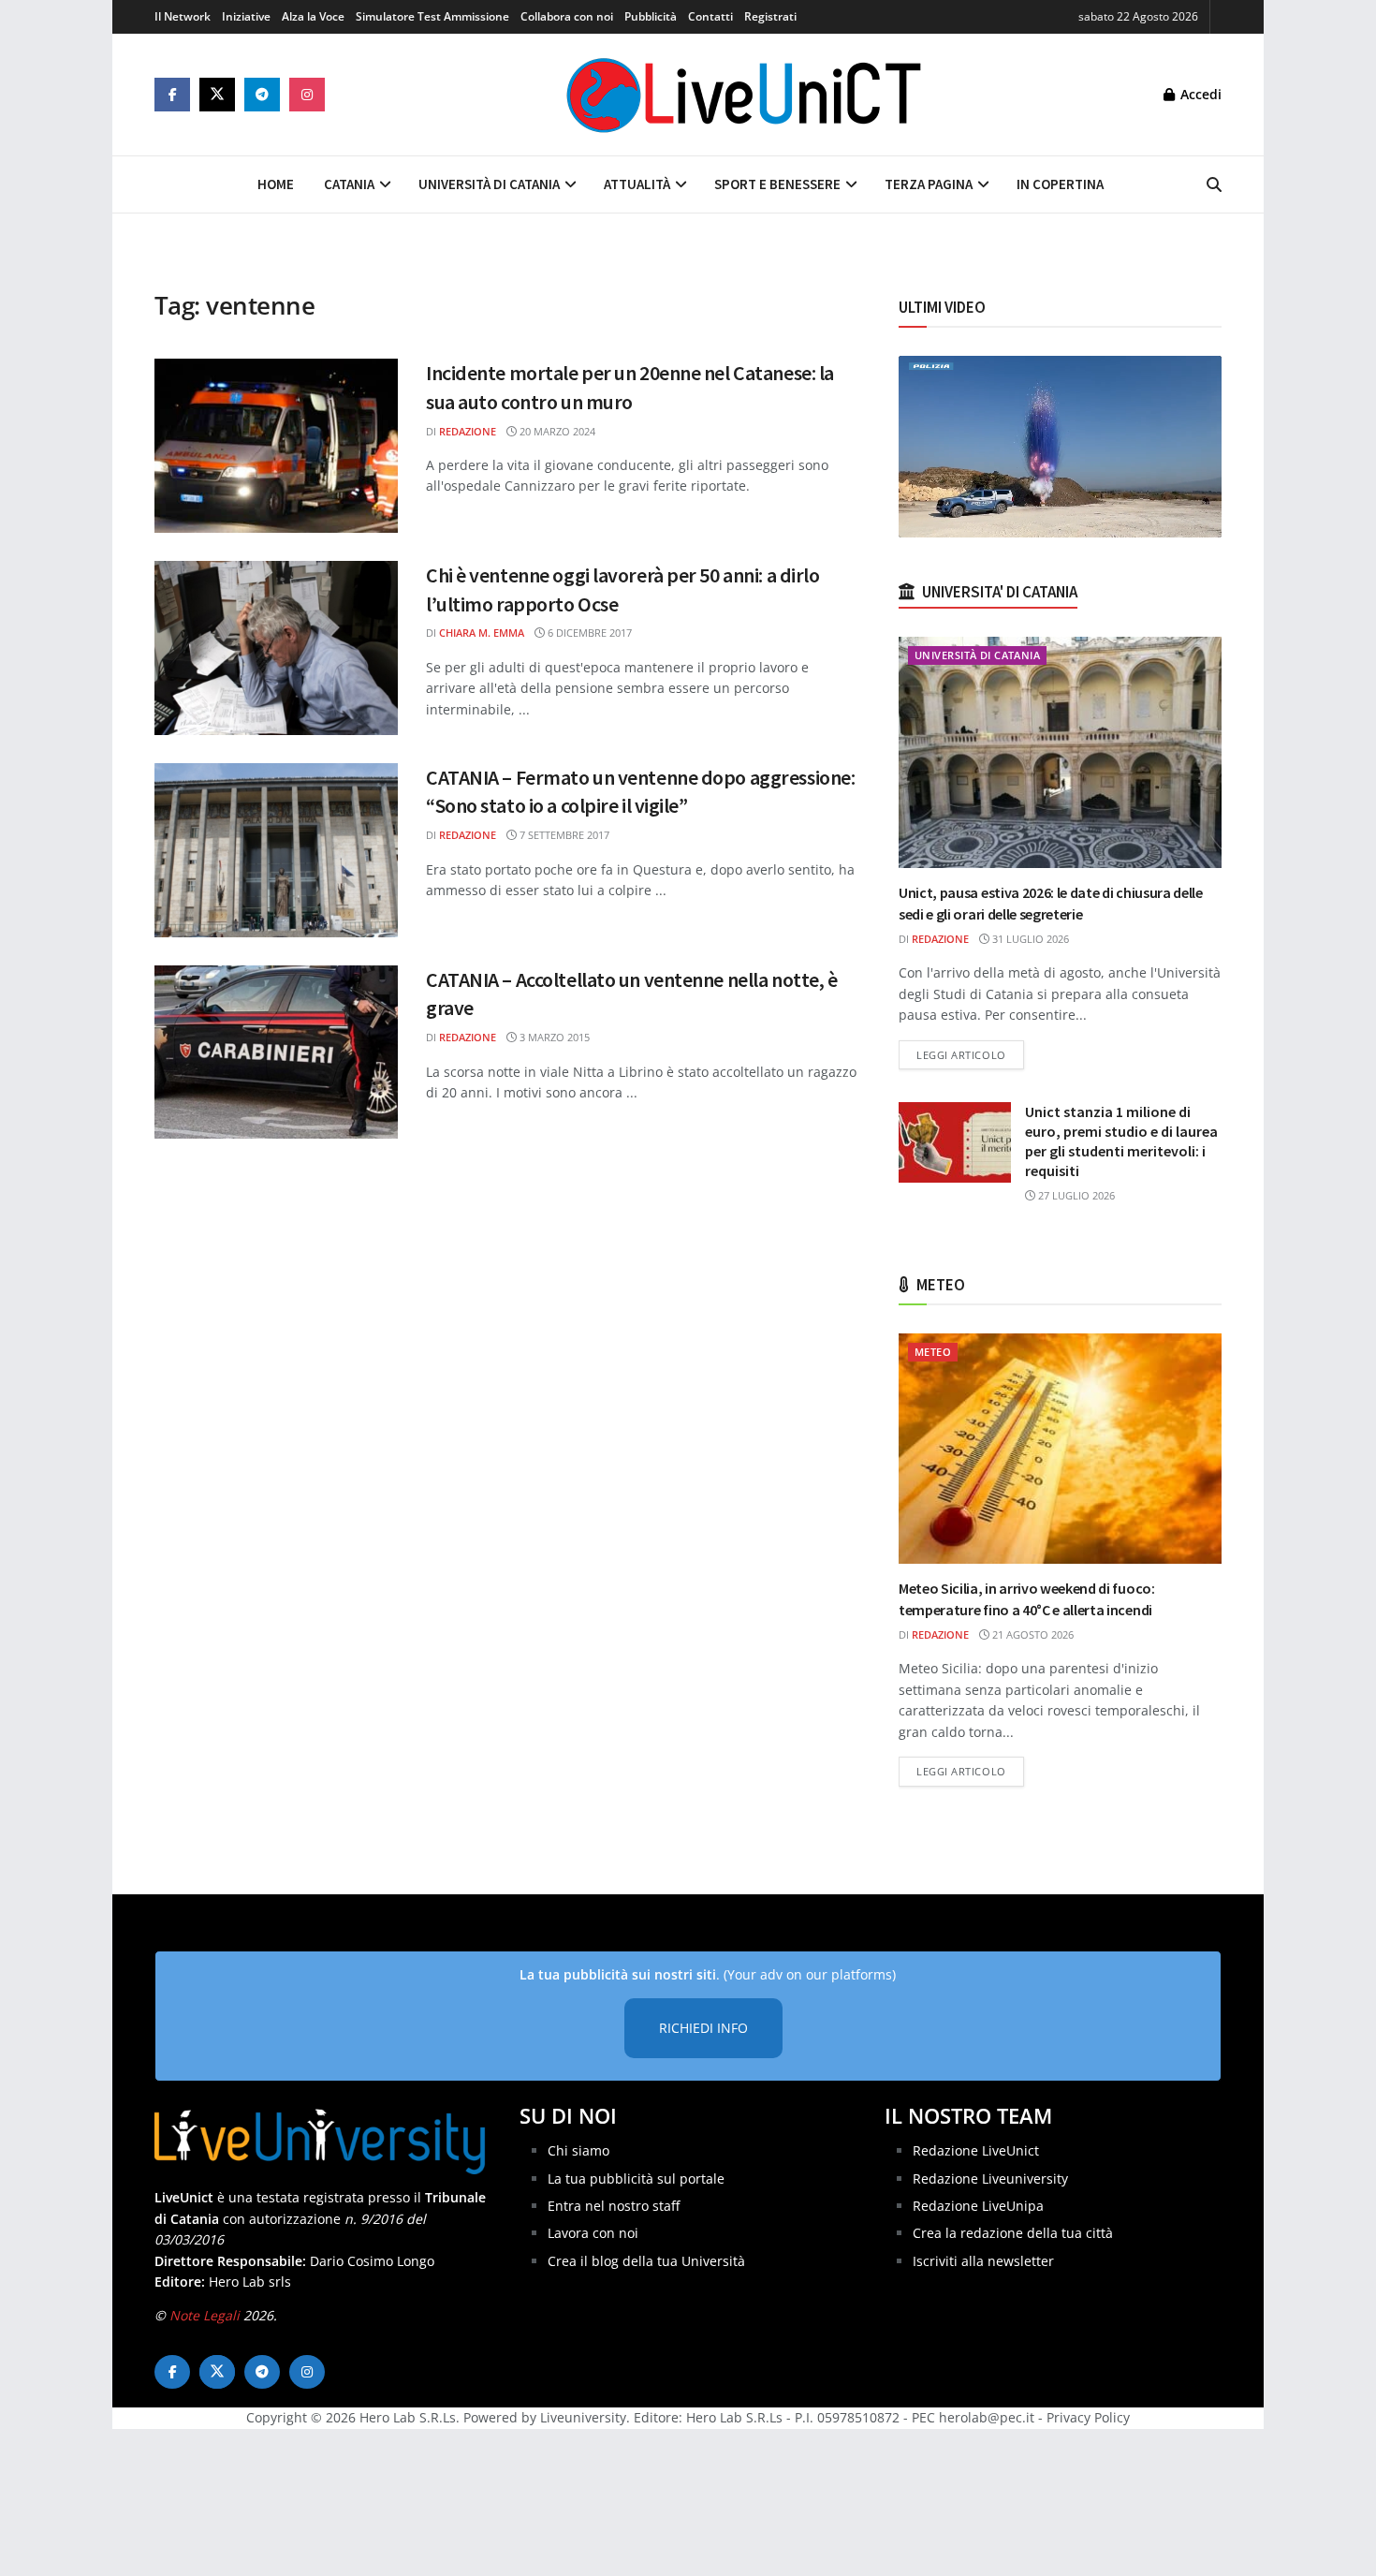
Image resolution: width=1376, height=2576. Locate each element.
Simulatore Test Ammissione (432, 16)
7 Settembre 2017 (563, 835)
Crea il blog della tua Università (646, 2261)
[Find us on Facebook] (172, 95)
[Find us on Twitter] (217, 95)
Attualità (637, 184)
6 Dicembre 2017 (588, 633)
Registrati (770, 16)
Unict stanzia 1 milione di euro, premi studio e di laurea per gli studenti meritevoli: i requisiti (1121, 1141)
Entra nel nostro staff (614, 2206)
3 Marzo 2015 (553, 1037)
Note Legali (205, 2315)
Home (276, 184)
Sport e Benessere (777, 184)
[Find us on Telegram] (262, 95)
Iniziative (246, 16)
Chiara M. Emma (482, 633)
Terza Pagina (929, 184)
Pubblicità (651, 16)
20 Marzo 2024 (556, 431)
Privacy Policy (1088, 2417)
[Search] (1214, 184)
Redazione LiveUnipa (978, 2206)
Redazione (468, 431)
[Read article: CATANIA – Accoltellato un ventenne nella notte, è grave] (276, 1052)
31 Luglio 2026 (1029, 939)
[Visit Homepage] (744, 95)
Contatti (710, 16)
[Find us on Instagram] (307, 95)
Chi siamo (578, 2150)
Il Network (183, 16)
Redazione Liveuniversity (990, 2179)
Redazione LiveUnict (976, 2150)
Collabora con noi (567, 16)
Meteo (933, 1352)
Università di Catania (489, 184)
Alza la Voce (313, 16)
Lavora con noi (593, 2233)
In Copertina (1060, 184)
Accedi (1199, 94)
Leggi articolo (970, 1054)
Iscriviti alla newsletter (983, 2261)
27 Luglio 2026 (1075, 1195)
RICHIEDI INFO (703, 2028)
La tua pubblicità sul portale (636, 2179)
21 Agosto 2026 (1032, 1634)
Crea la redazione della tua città (1013, 2233)
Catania (349, 184)
